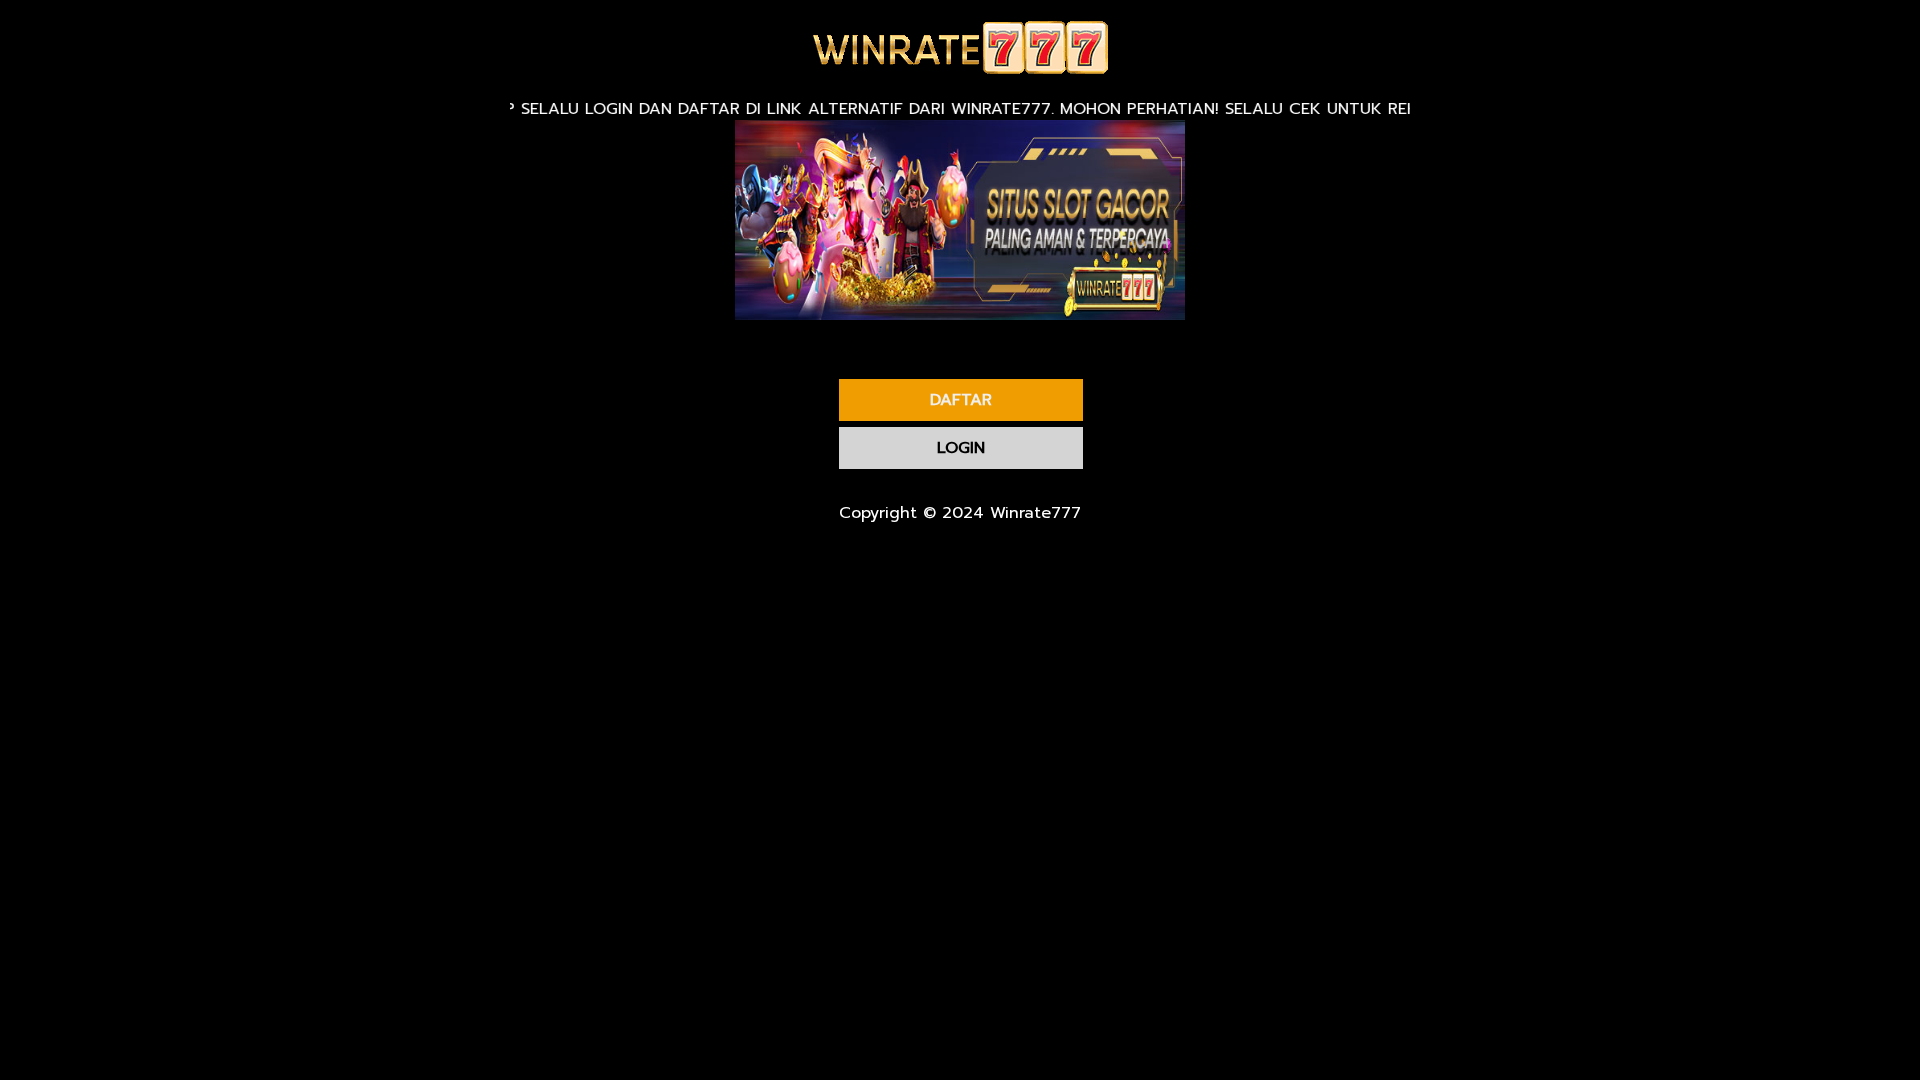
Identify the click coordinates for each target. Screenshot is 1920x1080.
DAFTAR (961, 400)
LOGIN (961, 448)
